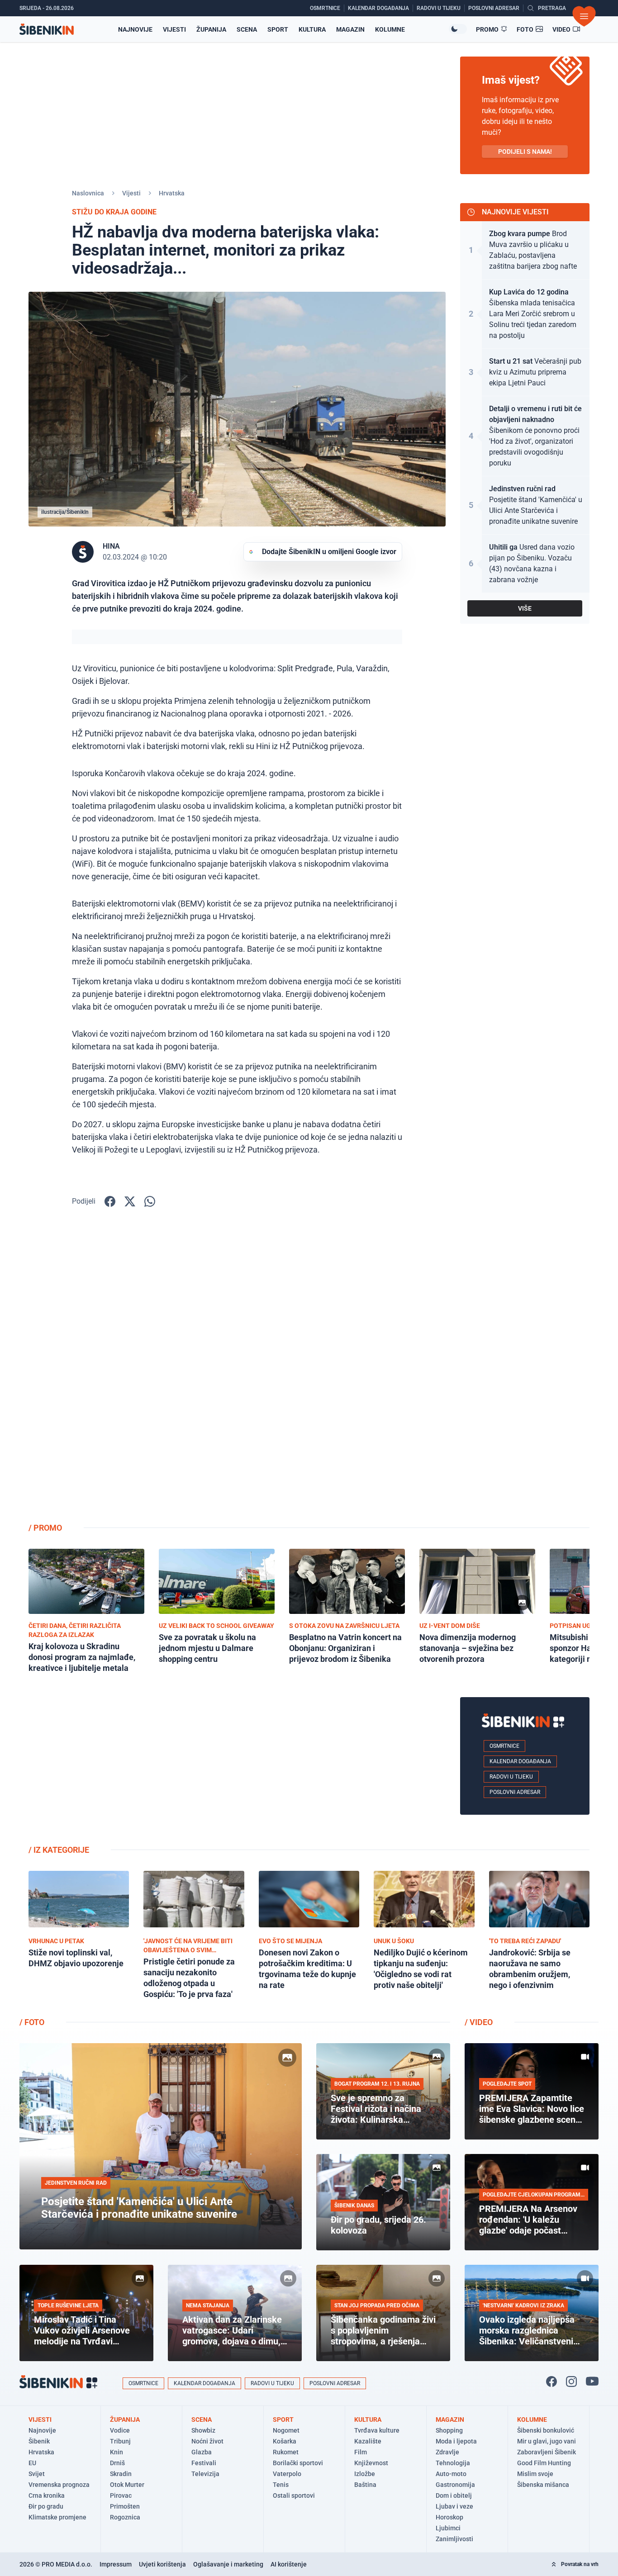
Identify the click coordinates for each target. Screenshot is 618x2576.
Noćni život (207, 2441)
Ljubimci (448, 2528)
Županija (211, 29)
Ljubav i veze (454, 2506)
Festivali (204, 2463)
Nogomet (286, 2430)
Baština (365, 2485)
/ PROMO (45, 1528)
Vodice (120, 2430)
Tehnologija (453, 2463)
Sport (278, 29)
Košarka (285, 2441)
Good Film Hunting (544, 2463)
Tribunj (120, 2441)
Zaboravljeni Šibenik (547, 2452)
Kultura (312, 29)
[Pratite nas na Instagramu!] (571, 2381)
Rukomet (286, 2452)
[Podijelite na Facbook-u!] (110, 1201)
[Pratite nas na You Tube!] (592, 2381)
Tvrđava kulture (377, 2430)
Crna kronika (47, 2495)
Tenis (281, 2485)
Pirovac (121, 2495)
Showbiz (203, 2430)
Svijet (37, 2474)
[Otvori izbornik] (584, 16)
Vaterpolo (287, 2474)
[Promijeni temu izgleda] (458, 29)
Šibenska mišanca (543, 2485)
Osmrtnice (504, 1746)
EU (32, 2463)
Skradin (121, 2474)
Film (361, 2452)
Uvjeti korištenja (162, 2564)
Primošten (125, 2506)
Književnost (371, 2463)
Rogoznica (125, 2517)
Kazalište (368, 2441)
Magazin (350, 29)
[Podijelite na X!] (130, 1201)
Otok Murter (127, 2485)
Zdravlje (447, 2452)
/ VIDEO (479, 2022)
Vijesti (174, 29)
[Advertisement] (525, 1371)
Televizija (205, 2474)
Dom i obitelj (454, 2495)
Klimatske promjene (57, 2517)
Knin (116, 2452)
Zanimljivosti (454, 2539)
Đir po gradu (46, 2506)
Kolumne (390, 29)
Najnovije (135, 29)
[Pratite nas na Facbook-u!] (551, 2381)
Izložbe (365, 2474)
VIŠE (525, 608)
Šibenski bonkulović (546, 2430)
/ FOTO (32, 2022)
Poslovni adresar (515, 1792)
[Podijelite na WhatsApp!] (150, 1201)
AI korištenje (289, 2564)
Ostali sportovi (294, 2495)
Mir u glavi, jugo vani (547, 2441)
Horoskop (449, 2517)
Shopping (449, 2430)
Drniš (117, 2463)
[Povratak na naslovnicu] (47, 29)
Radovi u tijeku (511, 1777)
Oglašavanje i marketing (228, 2564)
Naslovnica (88, 193)
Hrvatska (172, 193)
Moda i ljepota (456, 2441)
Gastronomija (455, 2485)
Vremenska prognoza (59, 2485)
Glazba (202, 2452)
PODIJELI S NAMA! (525, 152)
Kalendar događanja (520, 1761)
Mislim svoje (535, 2474)
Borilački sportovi (298, 2463)
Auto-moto (451, 2474)
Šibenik (39, 2441)
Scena (247, 29)
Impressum (116, 2564)
